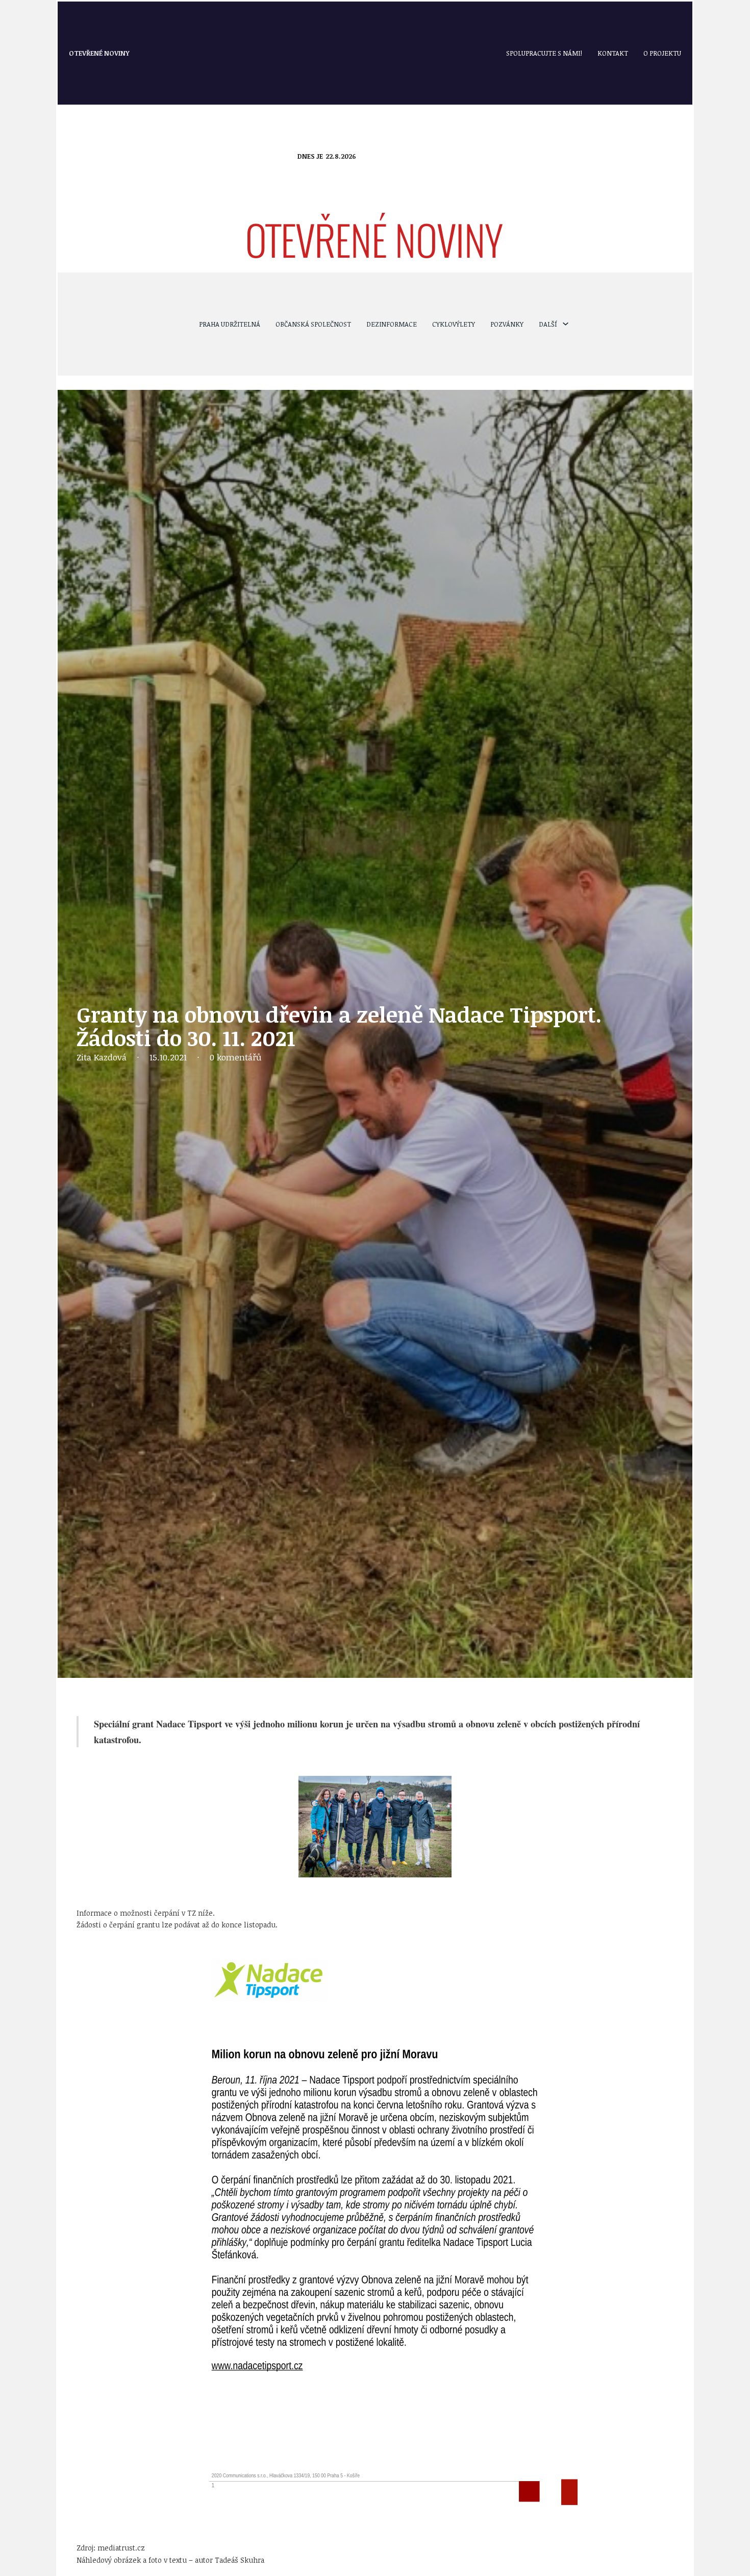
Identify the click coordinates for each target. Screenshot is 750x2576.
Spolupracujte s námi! (544, 53)
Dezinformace (392, 324)
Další (548, 324)
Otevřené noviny (99, 53)
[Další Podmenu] (566, 324)
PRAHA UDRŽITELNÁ (230, 324)
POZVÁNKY (507, 324)
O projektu (662, 53)
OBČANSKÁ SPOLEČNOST (313, 324)
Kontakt (613, 53)
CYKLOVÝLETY (454, 324)
